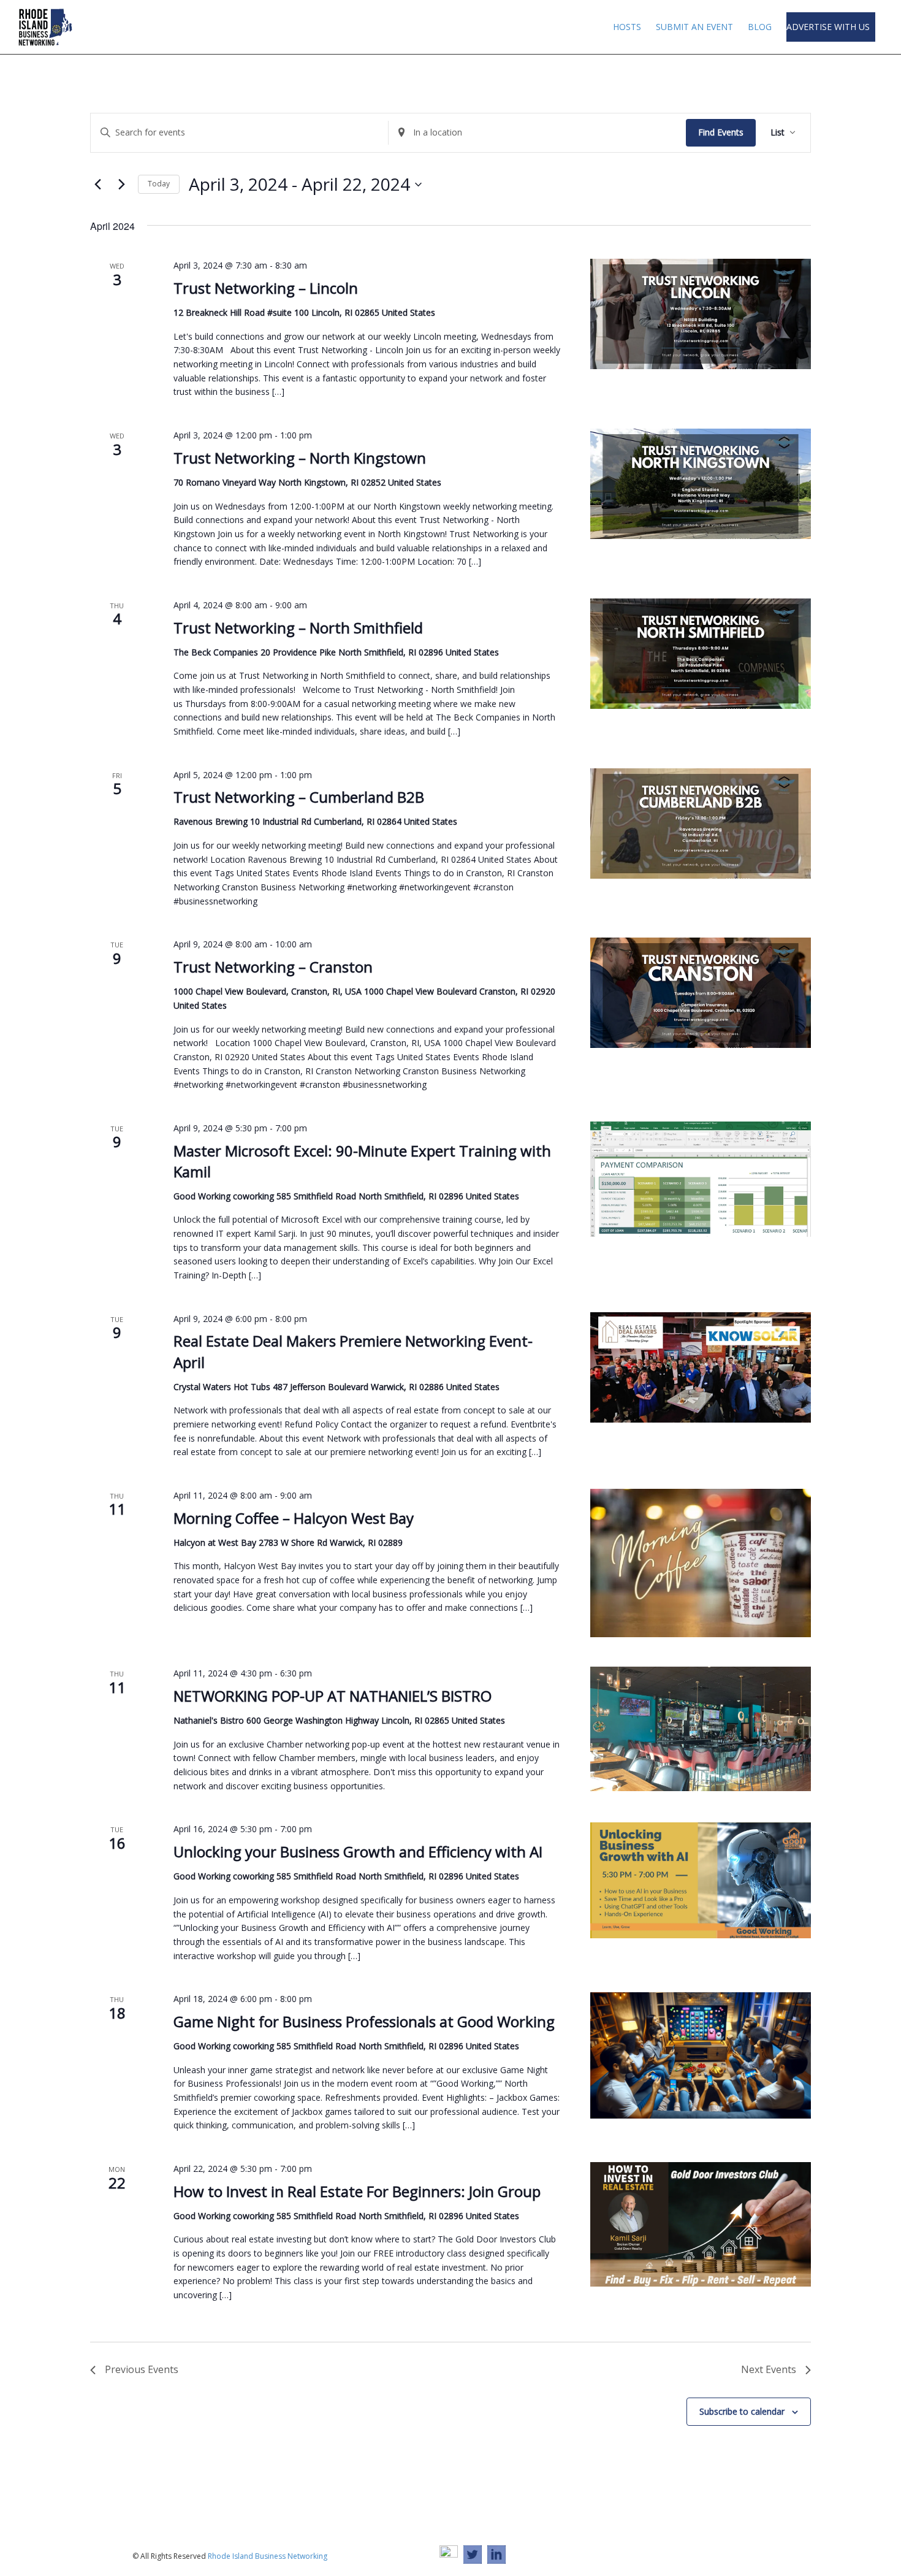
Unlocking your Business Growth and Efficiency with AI (358, 1852)
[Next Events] (121, 185)
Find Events (721, 132)
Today (159, 184)
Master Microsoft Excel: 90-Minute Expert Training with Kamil (362, 1161)
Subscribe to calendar (742, 2411)
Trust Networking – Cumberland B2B (299, 797)
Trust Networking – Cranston (273, 967)
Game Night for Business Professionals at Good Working (364, 2021)
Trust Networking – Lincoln (266, 288)
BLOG (760, 27)
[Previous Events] (97, 185)
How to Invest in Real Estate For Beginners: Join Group (357, 2191)
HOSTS (627, 27)
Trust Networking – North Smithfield (298, 628)
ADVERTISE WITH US (829, 27)
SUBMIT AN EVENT (694, 27)
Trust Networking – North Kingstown (300, 458)
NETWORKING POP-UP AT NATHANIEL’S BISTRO (333, 1696)
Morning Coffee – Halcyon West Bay (294, 1518)
